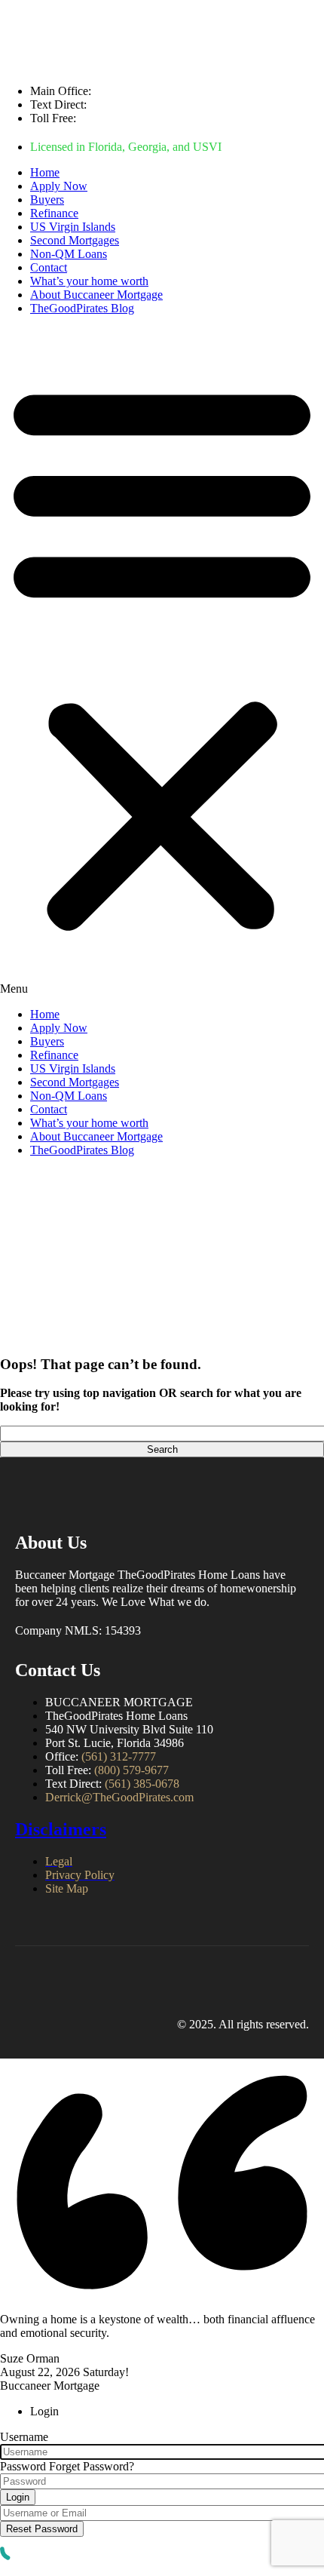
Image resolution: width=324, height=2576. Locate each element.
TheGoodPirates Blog (82, 308)
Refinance (54, 213)
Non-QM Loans (69, 254)
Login (18, 2497)
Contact (49, 267)
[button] (162, 662)
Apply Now (59, 186)
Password (23, 2466)
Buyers (47, 200)
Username (24, 2437)
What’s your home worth (89, 281)
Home (45, 172)
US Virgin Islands (73, 227)
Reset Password (42, 2529)
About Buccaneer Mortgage (96, 295)
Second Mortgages (75, 240)
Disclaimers (61, 1829)
